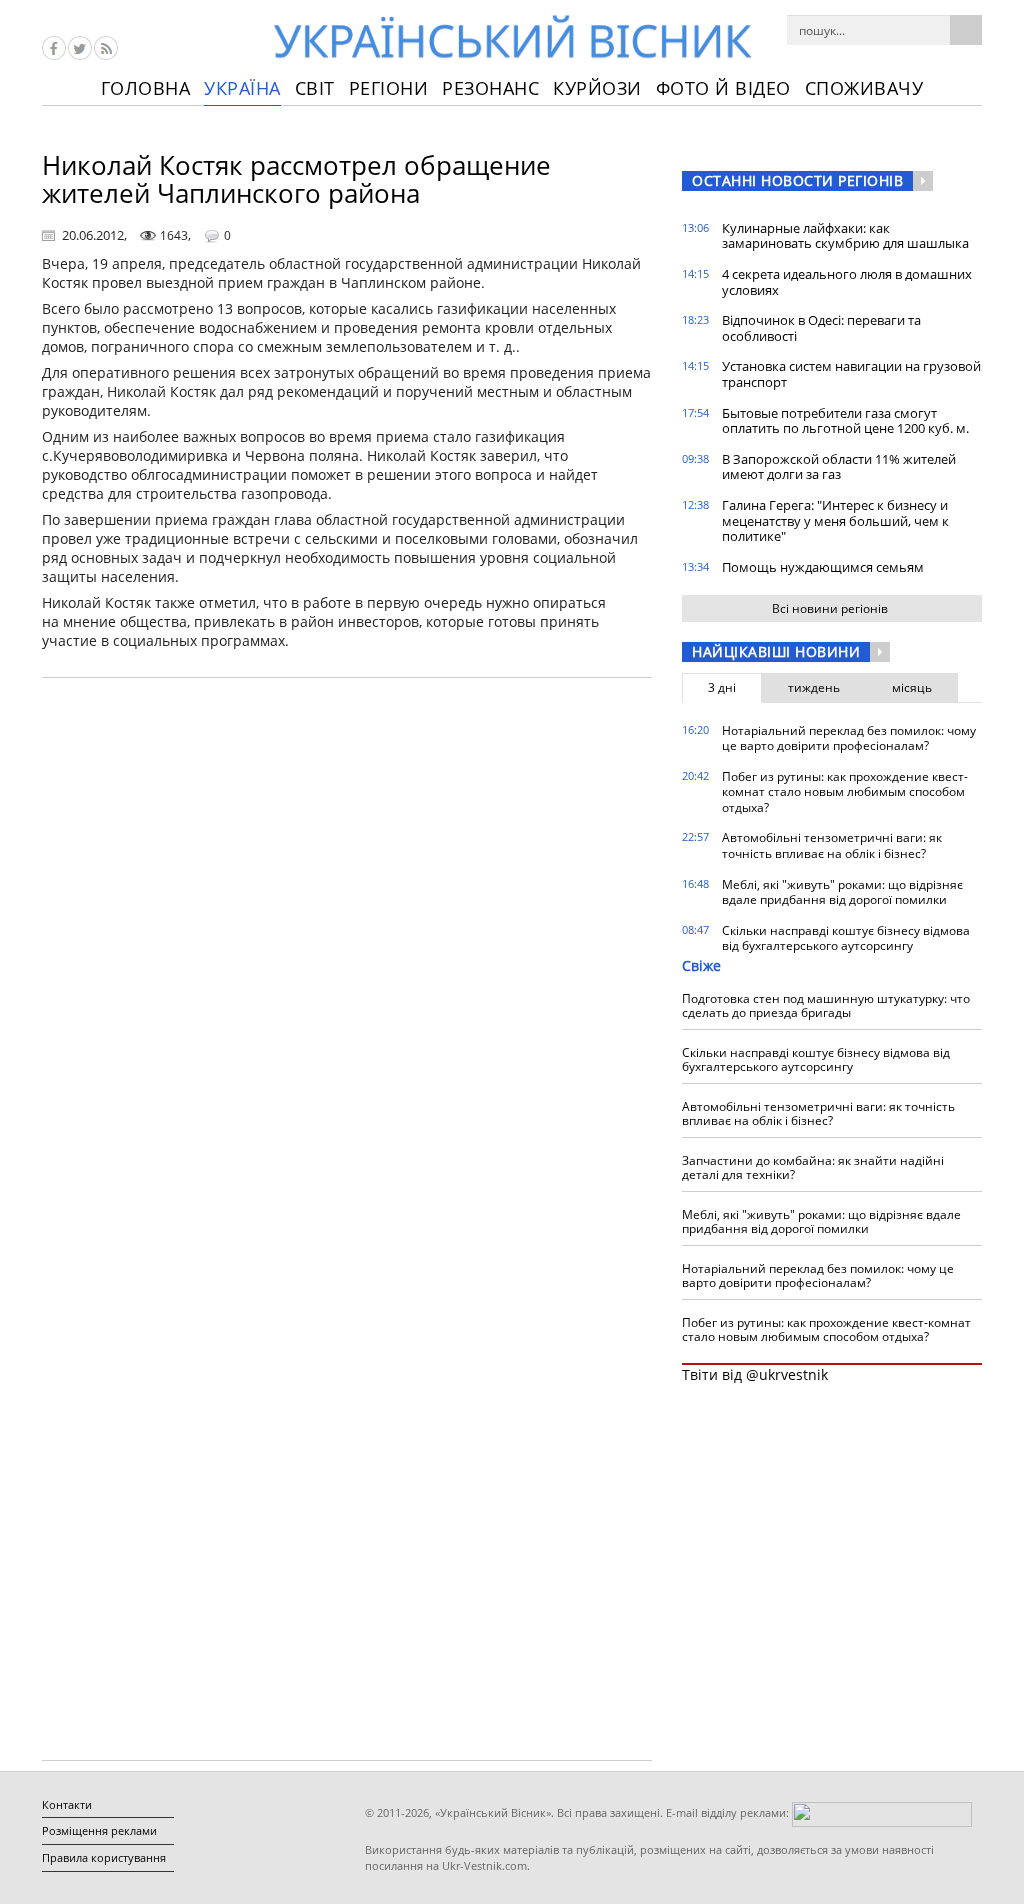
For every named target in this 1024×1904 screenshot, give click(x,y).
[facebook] (54, 48)
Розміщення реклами (99, 1830)
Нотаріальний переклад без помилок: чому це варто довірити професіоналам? (849, 738)
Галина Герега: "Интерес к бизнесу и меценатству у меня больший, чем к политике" (835, 520)
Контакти (67, 1804)
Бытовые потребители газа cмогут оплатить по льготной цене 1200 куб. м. (845, 421)
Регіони (389, 88)
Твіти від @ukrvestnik (755, 1374)
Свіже (701, 965)
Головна (146, 88)
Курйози (597, 88)
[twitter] (80, 48)
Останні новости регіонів (797, 180)
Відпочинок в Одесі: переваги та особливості (821, 328)
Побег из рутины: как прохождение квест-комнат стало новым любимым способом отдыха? (845, 792)
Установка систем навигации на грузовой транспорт (851, 374)
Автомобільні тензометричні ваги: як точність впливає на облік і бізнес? (832, 845)
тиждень (814, 687)
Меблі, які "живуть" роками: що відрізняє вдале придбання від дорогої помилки (842, 892)
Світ (315, 88)
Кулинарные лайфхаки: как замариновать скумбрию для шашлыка (845, 236)
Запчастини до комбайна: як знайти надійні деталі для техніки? (813, 1167)
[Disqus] (347, 948)
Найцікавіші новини (776, 651)
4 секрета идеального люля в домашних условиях (847, 282)
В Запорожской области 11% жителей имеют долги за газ (839, 467)
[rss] (106, 48)
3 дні (722, 687)
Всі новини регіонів (830, 608)
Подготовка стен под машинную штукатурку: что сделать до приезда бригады (826, 1005)
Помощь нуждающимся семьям (823, 567)
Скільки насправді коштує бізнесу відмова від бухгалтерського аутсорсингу (846, 938)
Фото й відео (723, 88)
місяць (912, 687)
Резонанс (490, 88)
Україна (242, 88)
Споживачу (864, 88)
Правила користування (104, 1857)
